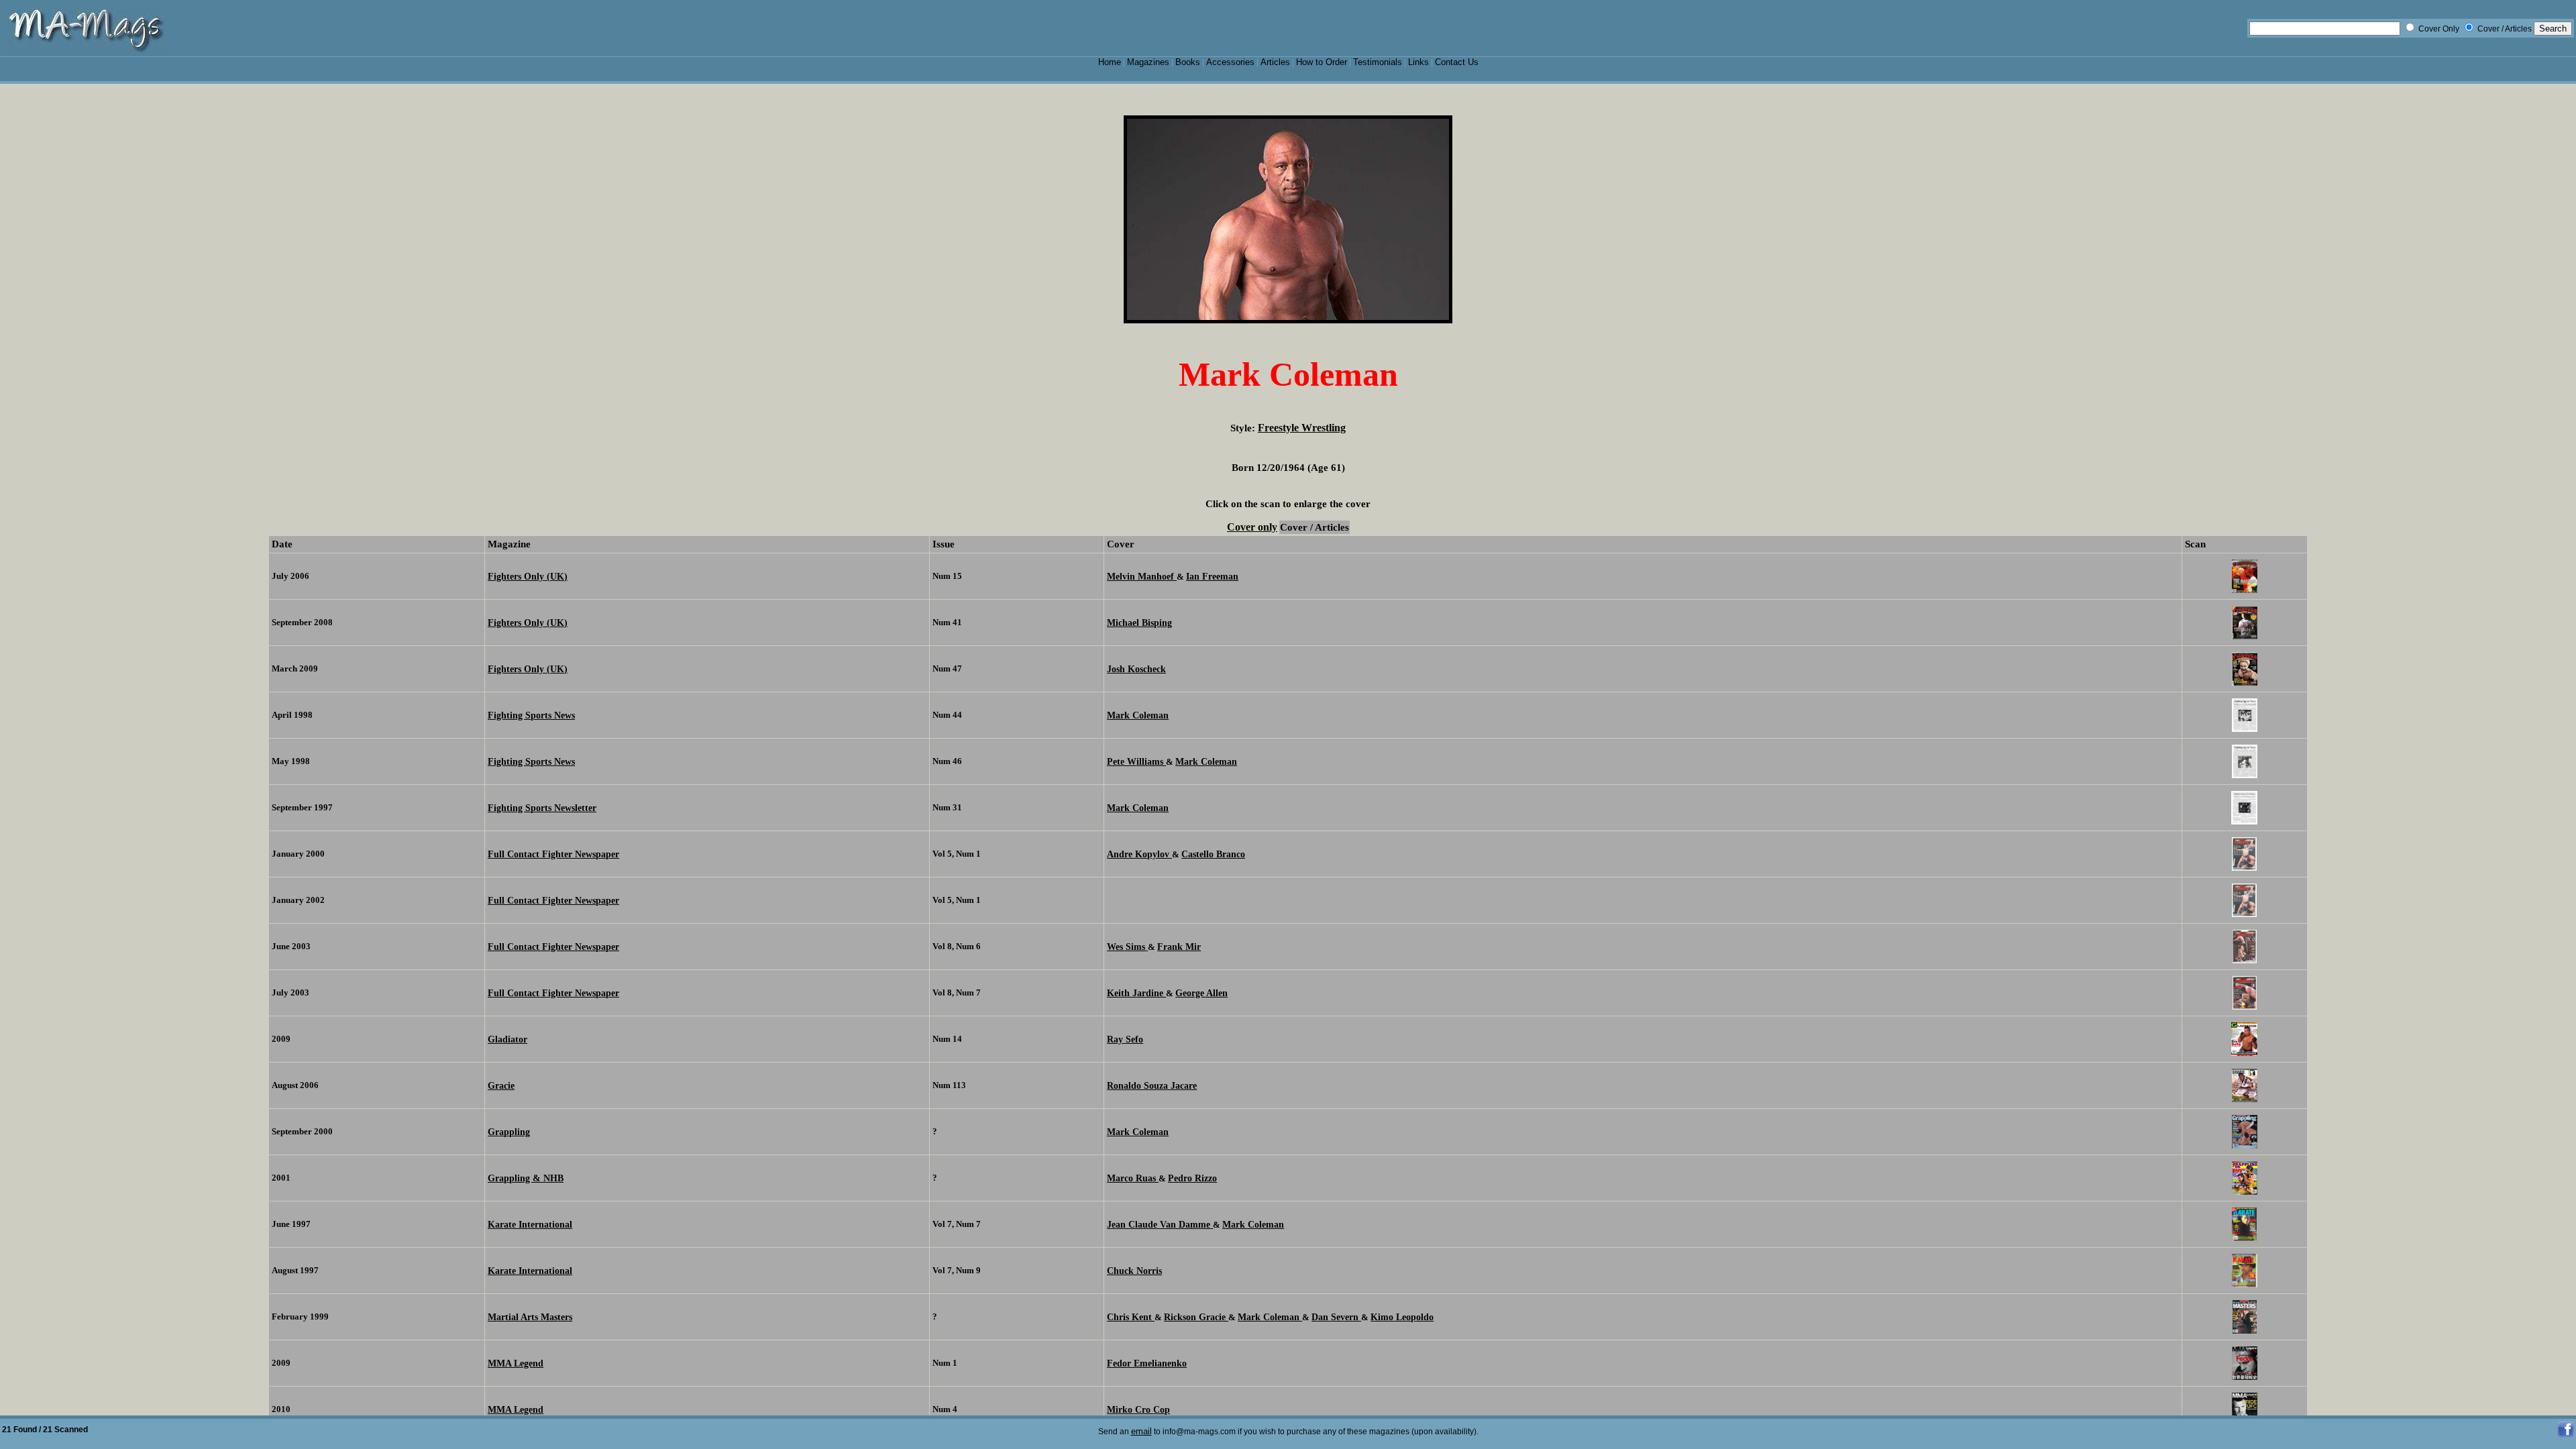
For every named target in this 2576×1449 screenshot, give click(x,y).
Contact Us (1457, 62)
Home (1110, 62)
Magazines (1148, 62)
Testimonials (1378, 62)
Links (1418, 62)
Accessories (1230, 62)
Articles (1275, 62)
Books (1188, 62)
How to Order (1322, 62)
